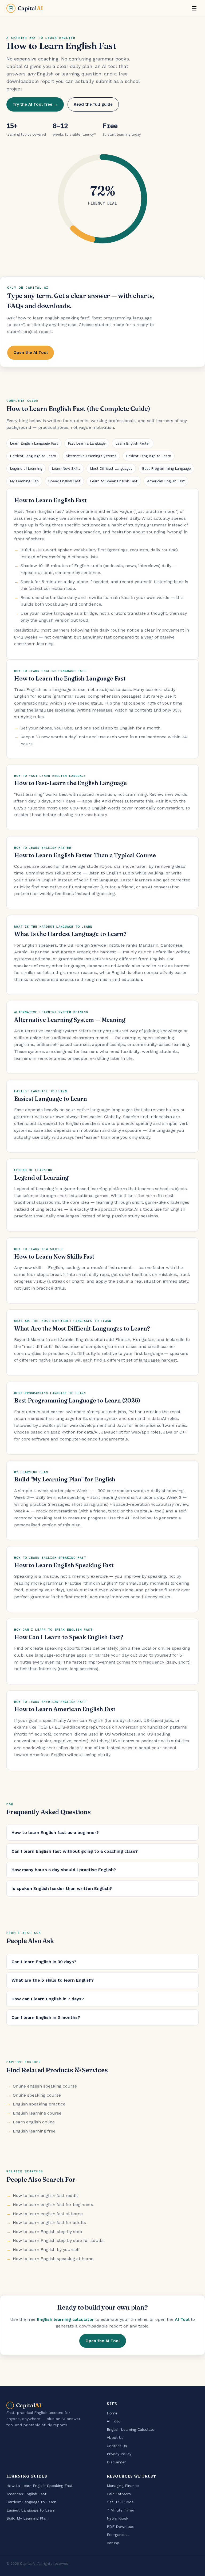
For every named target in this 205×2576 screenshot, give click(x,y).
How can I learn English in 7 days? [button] (48, 1999)
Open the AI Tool (31, 353)
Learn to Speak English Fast (114, 481)
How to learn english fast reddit (45, 2195)
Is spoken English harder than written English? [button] (62, 1888)
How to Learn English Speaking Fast (40, 2486)
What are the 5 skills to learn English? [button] (53, 1980)
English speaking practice (39, 2104)
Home (112, 2413)
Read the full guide (93, 104)
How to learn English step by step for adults (58, 2240)
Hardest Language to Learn (33, 456)
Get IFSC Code (120, 2502)
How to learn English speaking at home (53, 2259)
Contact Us (117, 2446)
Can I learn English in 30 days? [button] (44, 1962)
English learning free (34, 2131)
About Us (115, 2437)
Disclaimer (116, 2462)
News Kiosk (118, 2518)
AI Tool (182, 2319)
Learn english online (34, 2122)
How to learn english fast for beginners (53, 2205)
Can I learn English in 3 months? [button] (46, 2017)
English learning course (37, 2113)
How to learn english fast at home (48, 2214)
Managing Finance (123, 2486)
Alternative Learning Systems (91, 456)
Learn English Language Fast (34, 443)
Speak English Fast (64, 481)
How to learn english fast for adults (49, 2223)
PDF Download (121, 2527)
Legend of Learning (26, 469)
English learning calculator (65, 2319)
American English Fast (166, 481)
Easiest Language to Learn (149, 456)
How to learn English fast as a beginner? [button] (55, 1832)
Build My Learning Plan (27, 2518)
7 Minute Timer (121, 2510)
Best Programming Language (166, 469)
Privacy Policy (119, 2454)
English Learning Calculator (131, 2429)
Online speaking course (37, 2095)
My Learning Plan (24, 481)
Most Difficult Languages (111, 469)
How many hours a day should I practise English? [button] (64, 1870)
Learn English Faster (133, 443)
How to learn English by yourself (46, 2250)
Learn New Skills (66, 469)
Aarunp (113, 2543)
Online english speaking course (45, 2086)
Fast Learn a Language (87, 443)
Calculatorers (119, 2494)
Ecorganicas (118, 2535)
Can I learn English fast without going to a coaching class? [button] (75, 1851)
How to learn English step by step (47, 2232)
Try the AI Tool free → (35, 104)
